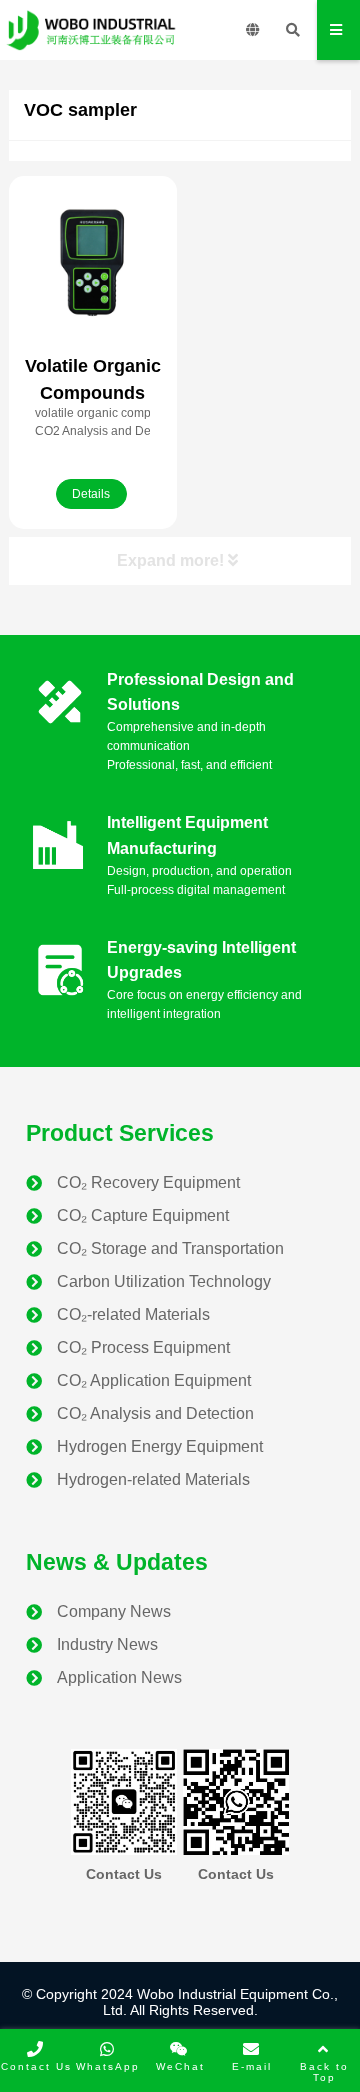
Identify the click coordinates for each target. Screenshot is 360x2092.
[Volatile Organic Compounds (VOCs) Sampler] (93, 262)
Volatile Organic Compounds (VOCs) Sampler (92, 393)
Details (91, 494)
